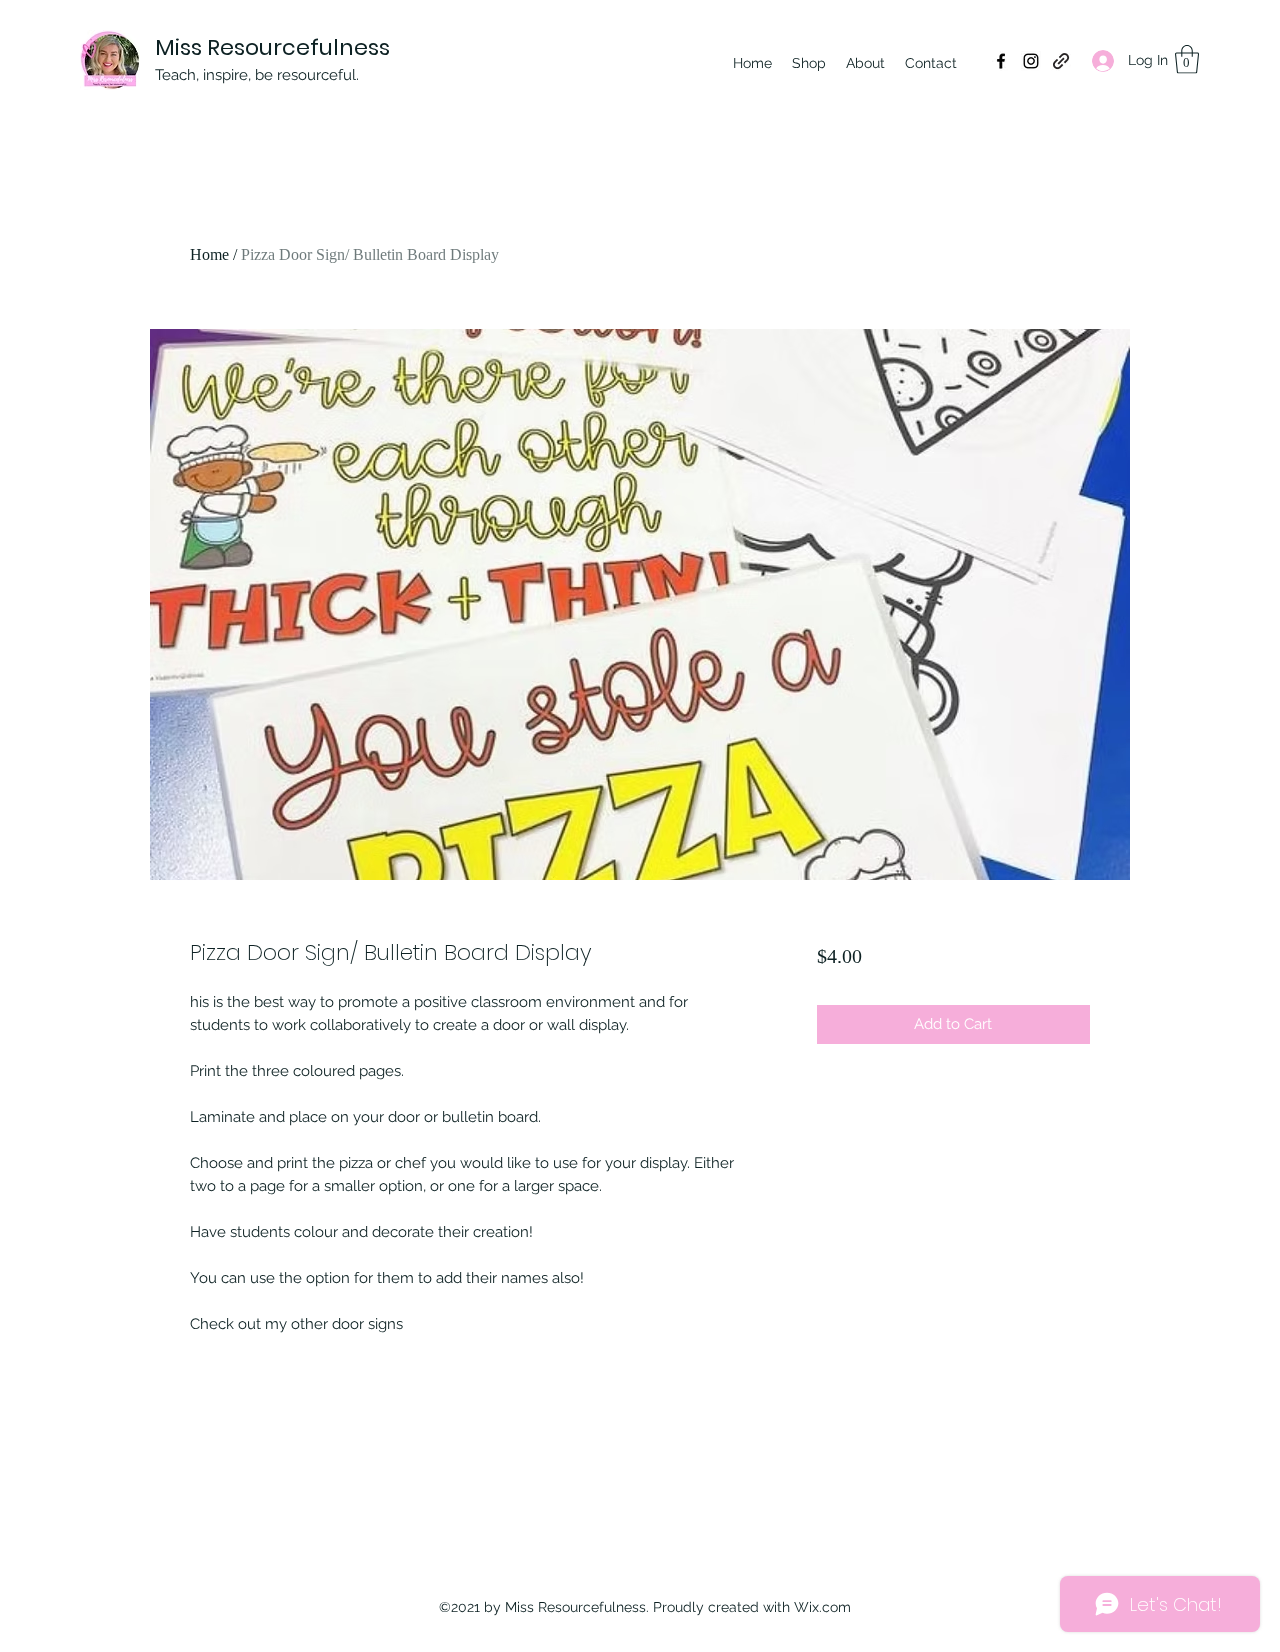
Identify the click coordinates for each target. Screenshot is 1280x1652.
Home (209, 254)
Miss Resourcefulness (272, 47)
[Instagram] (1031, 61)
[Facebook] (1001, 61)
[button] (1187, 59)
